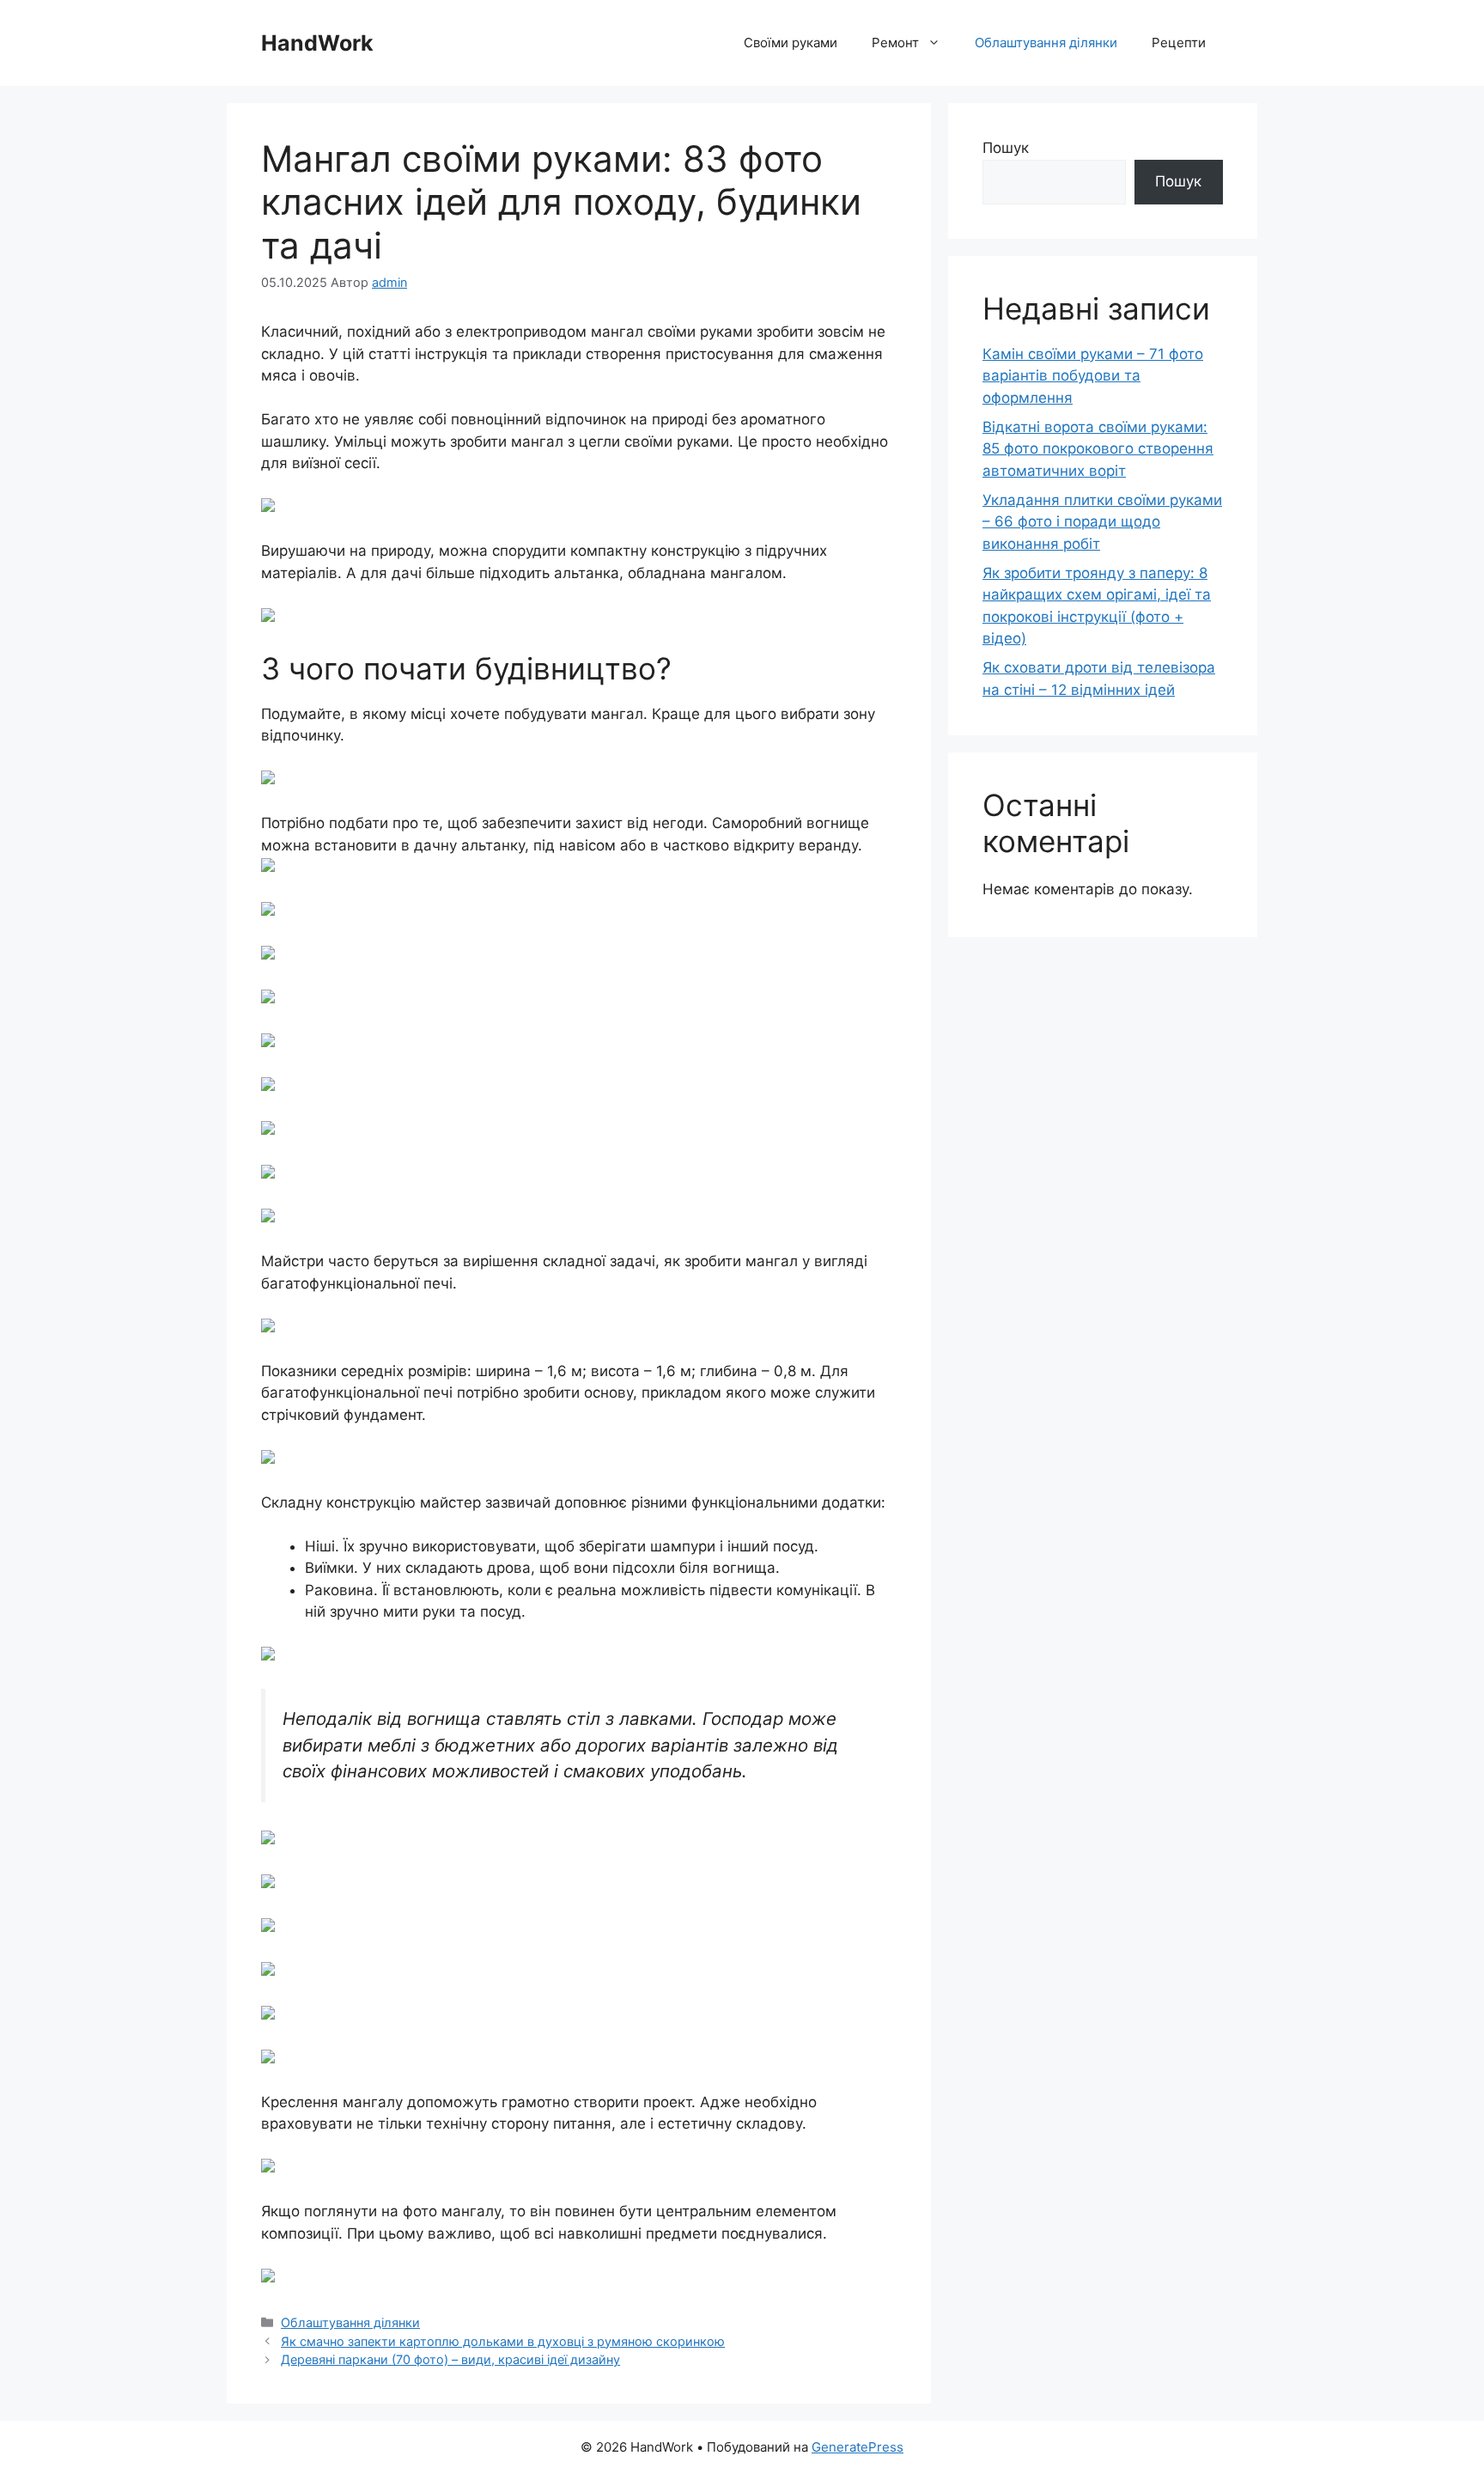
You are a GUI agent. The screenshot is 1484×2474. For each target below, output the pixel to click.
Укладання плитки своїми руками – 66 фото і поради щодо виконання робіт (1102, 522)
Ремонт (895, 43)
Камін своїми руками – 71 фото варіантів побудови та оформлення (1093, 376)
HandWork (317, 43)
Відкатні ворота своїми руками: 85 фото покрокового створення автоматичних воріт (1098, 449)
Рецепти (1179, 43)
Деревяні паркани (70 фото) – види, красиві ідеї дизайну (450, 2359)
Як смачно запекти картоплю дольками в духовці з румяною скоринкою (503, 2341)
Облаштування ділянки (1046, 43)
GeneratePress (858, 2447)
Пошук (1006, 148)
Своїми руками (791, 43)
